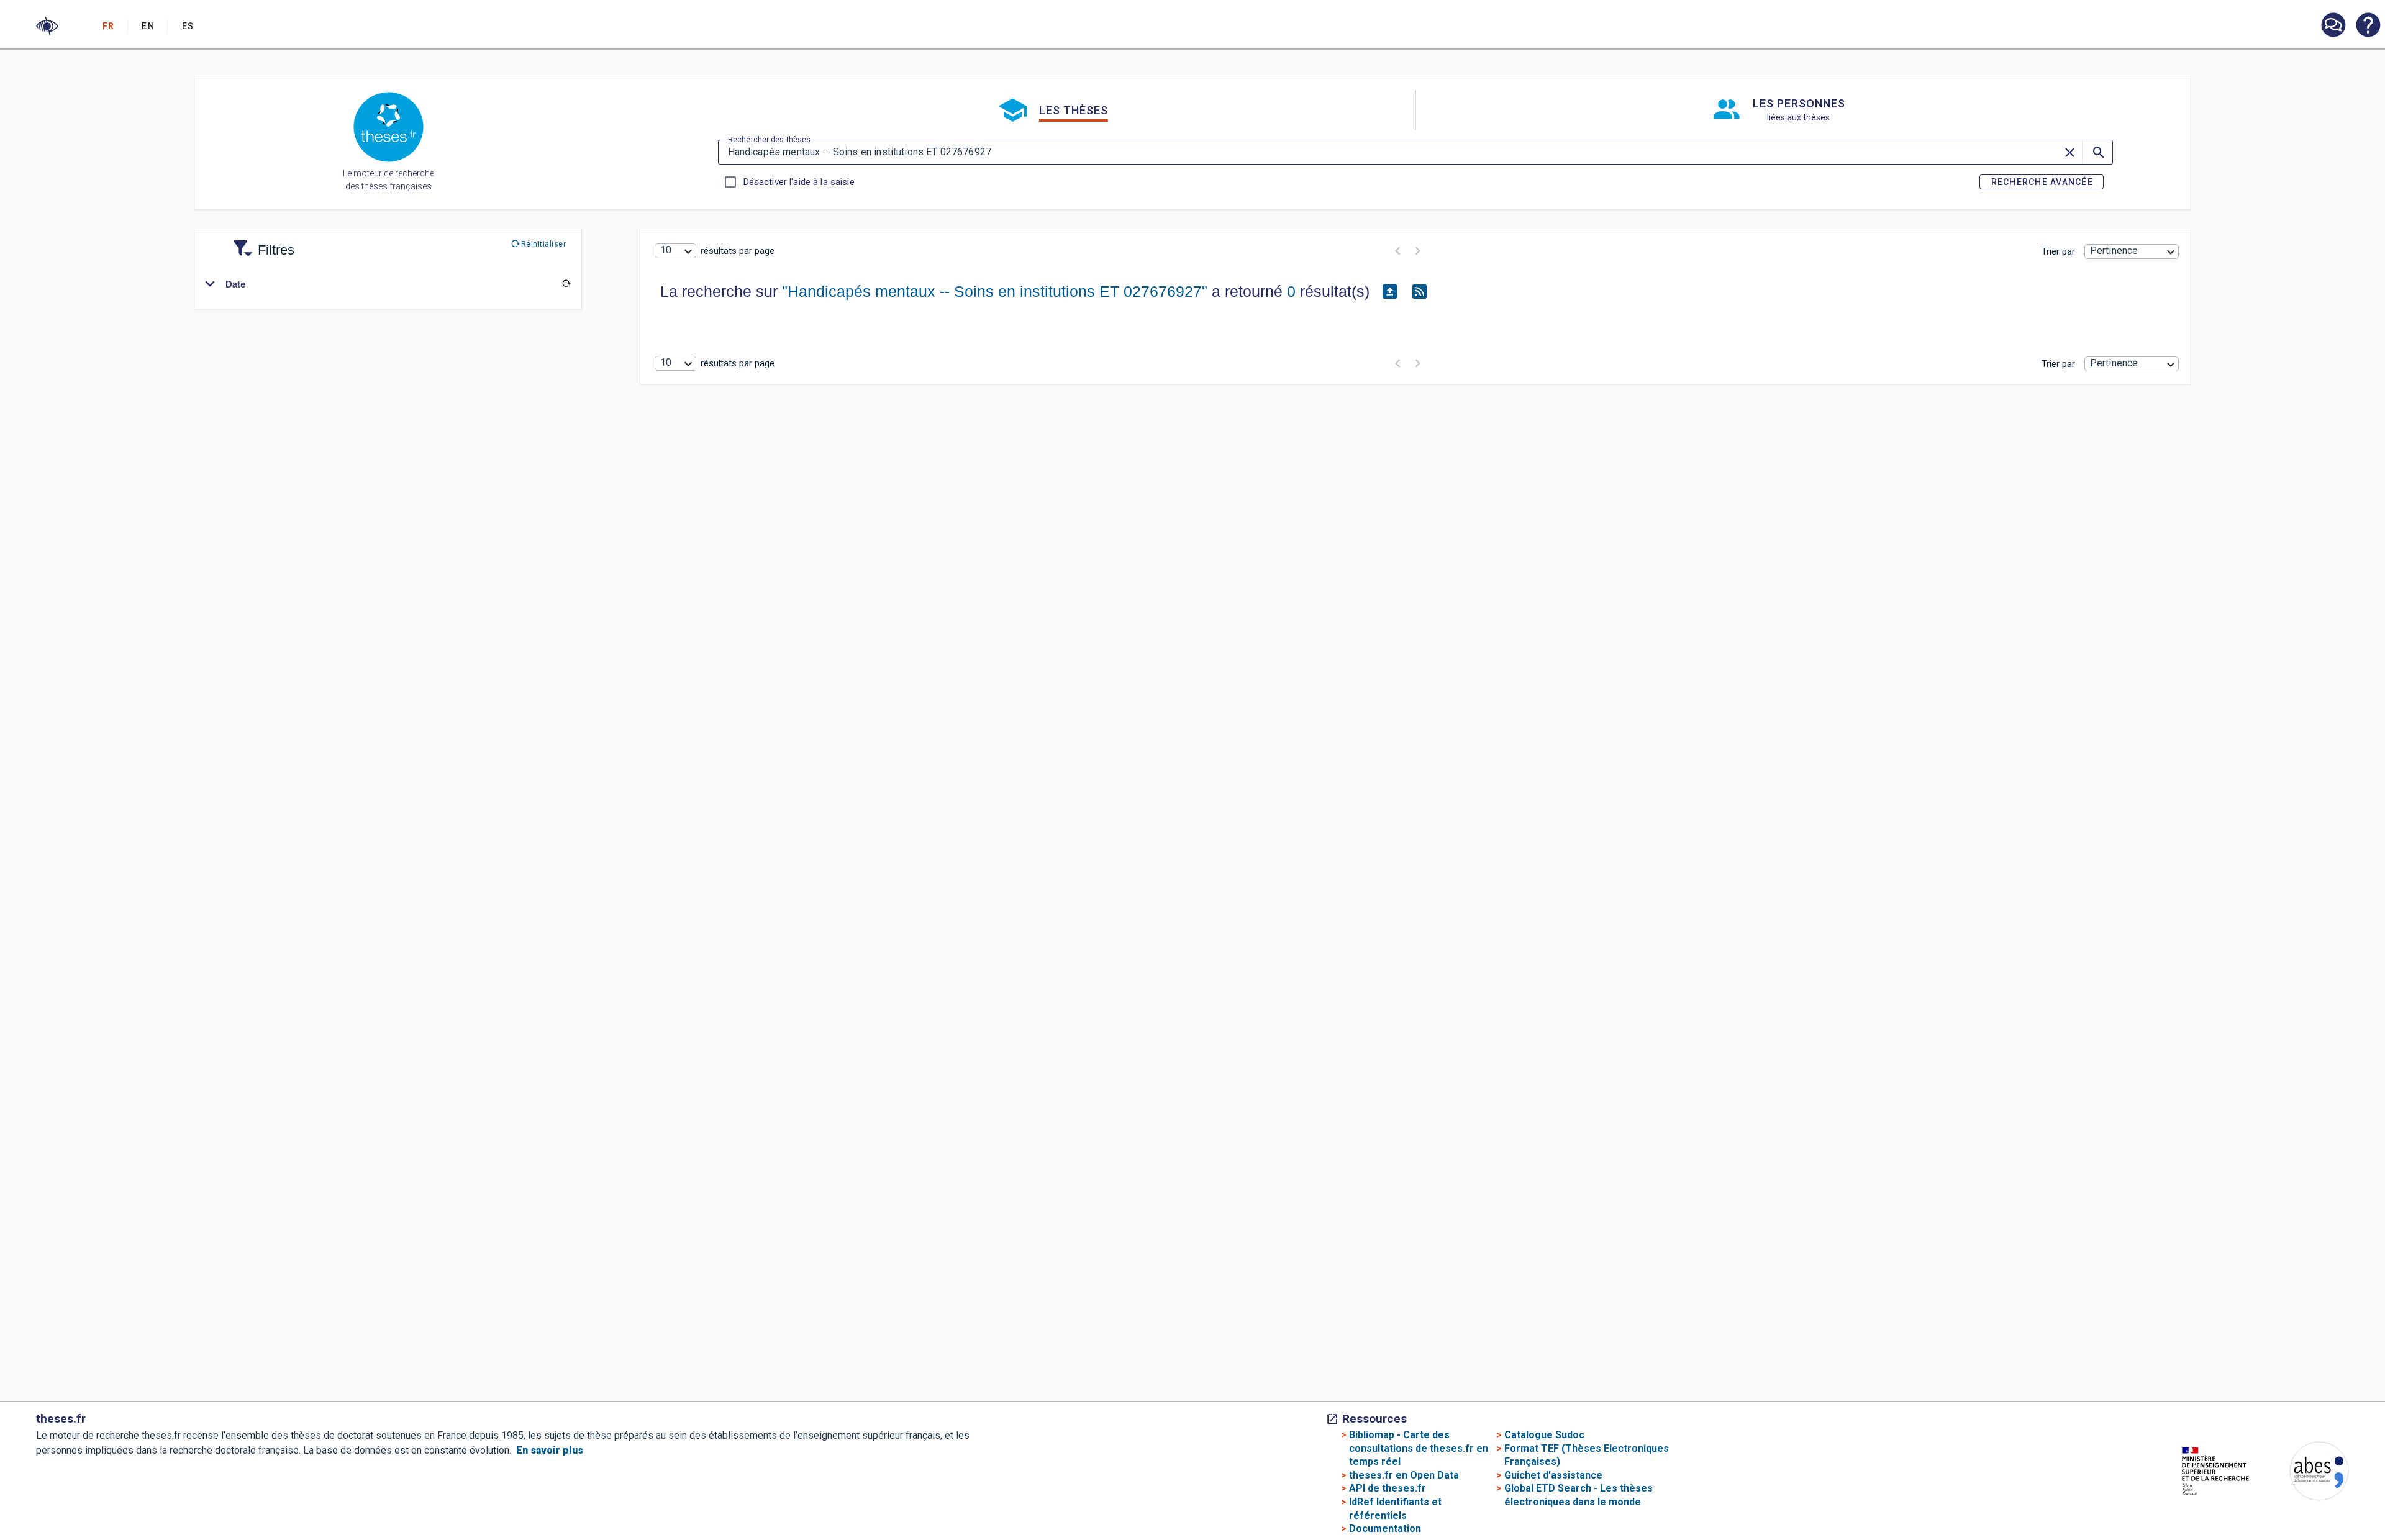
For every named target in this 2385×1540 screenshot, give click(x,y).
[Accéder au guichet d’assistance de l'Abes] (2333, 26)
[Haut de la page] (2253, 1504)
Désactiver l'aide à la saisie (799, 182)
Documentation (1385, 1529)
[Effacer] (2071, 152)
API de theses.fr (1388, 1488)
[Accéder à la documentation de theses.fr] (2368, 26)
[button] (47, 26)
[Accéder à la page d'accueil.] (388, 129)
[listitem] (2333, 25)
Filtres (261, 242)
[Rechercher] (2097, 152)
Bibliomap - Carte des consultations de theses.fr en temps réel (1419, 1448)
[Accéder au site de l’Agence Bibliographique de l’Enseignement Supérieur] (2307, 1473)
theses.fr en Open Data (1404, 1475)
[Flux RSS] (1419, 292)
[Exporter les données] (1389, 292)
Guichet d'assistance (1553, 1475)
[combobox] (675, 251)
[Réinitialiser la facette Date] (566, 284)
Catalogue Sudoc (1544, 1435)
